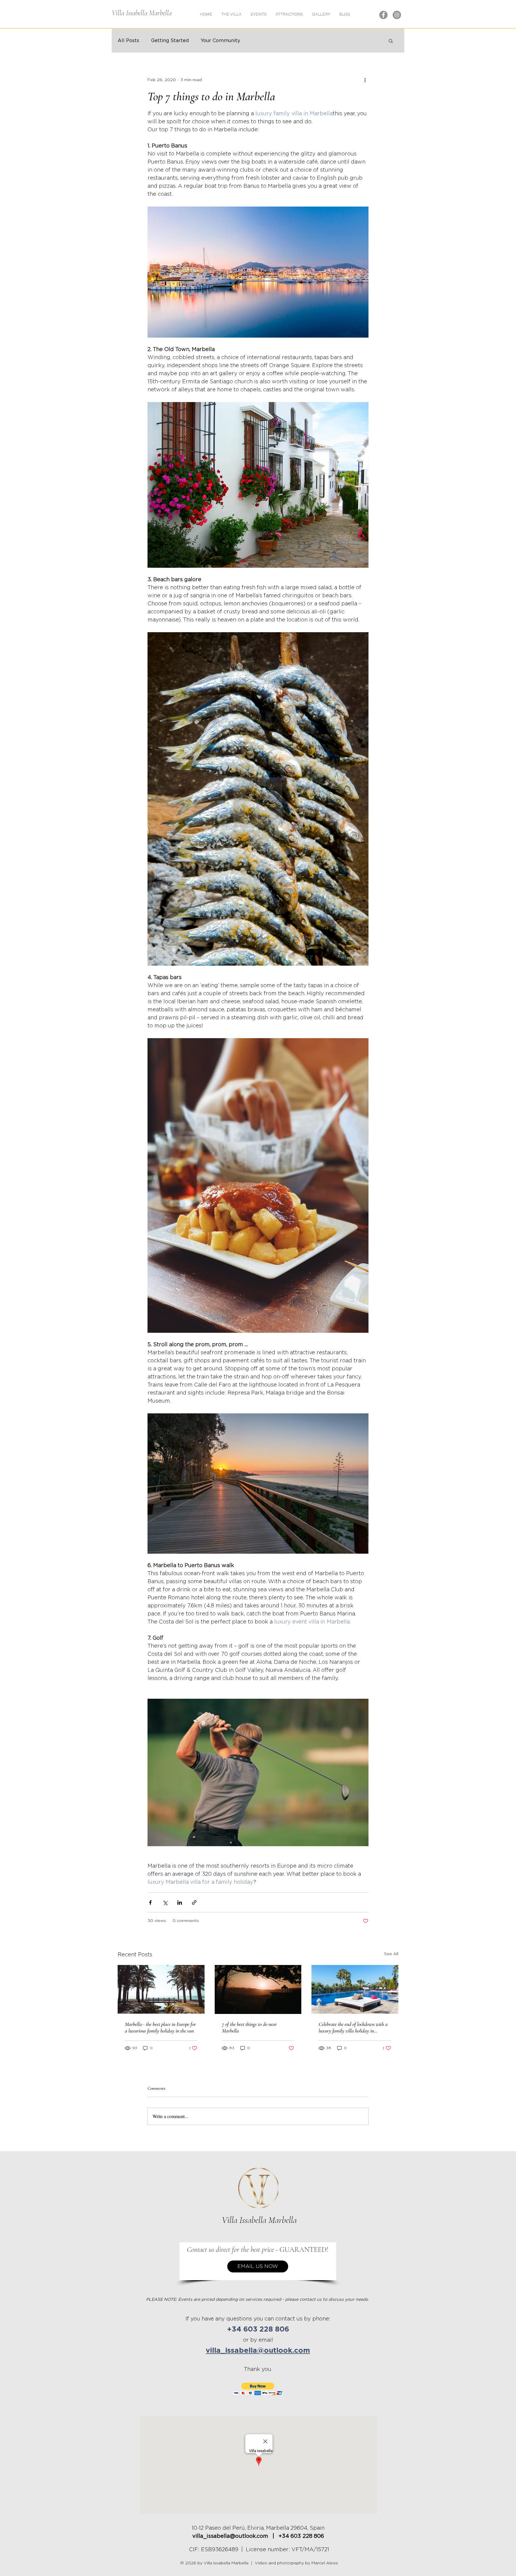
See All (391, 1954)
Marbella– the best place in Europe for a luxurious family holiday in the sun (160, 2027)
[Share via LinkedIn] (180, 1902)
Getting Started (170, 41)
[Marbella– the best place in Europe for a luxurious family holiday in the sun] (161, 1989)
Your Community (220, 41)
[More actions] (365, 80)
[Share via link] (194, 1902)
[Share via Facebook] (150, 1902)
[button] (321, 14)
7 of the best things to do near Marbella (249, 2027)
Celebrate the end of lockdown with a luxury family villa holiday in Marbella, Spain (353, 2027)
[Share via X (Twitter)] (165, 1902)
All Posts (128, 41)
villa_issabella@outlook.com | (235, 2536)
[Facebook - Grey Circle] (383, 15)
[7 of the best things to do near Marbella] (258, 1989)
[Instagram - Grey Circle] (397, 15)
